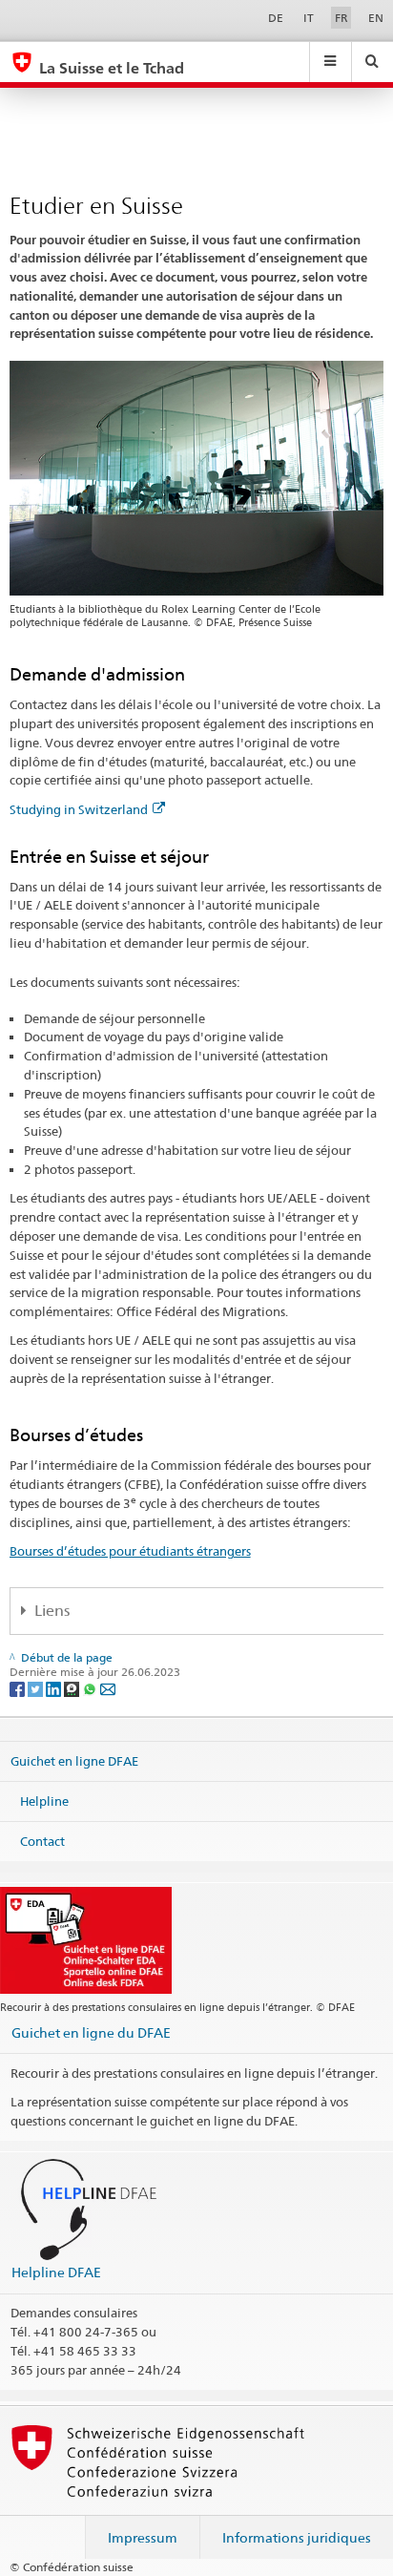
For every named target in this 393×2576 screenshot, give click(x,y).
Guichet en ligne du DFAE (91, 2032)
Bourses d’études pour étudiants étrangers (130, 1551)
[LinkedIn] (55, 1688)
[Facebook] (19, 1688)
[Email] (108, 1688)
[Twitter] (37, 1688)
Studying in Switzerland (79, 809)
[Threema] (73, 1688)
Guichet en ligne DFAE (74, 1761)
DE (276, 18)
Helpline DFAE (56, 2272)
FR (341, 18)
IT (309, 18)
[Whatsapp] (91, 1688)
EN (376, 18)
